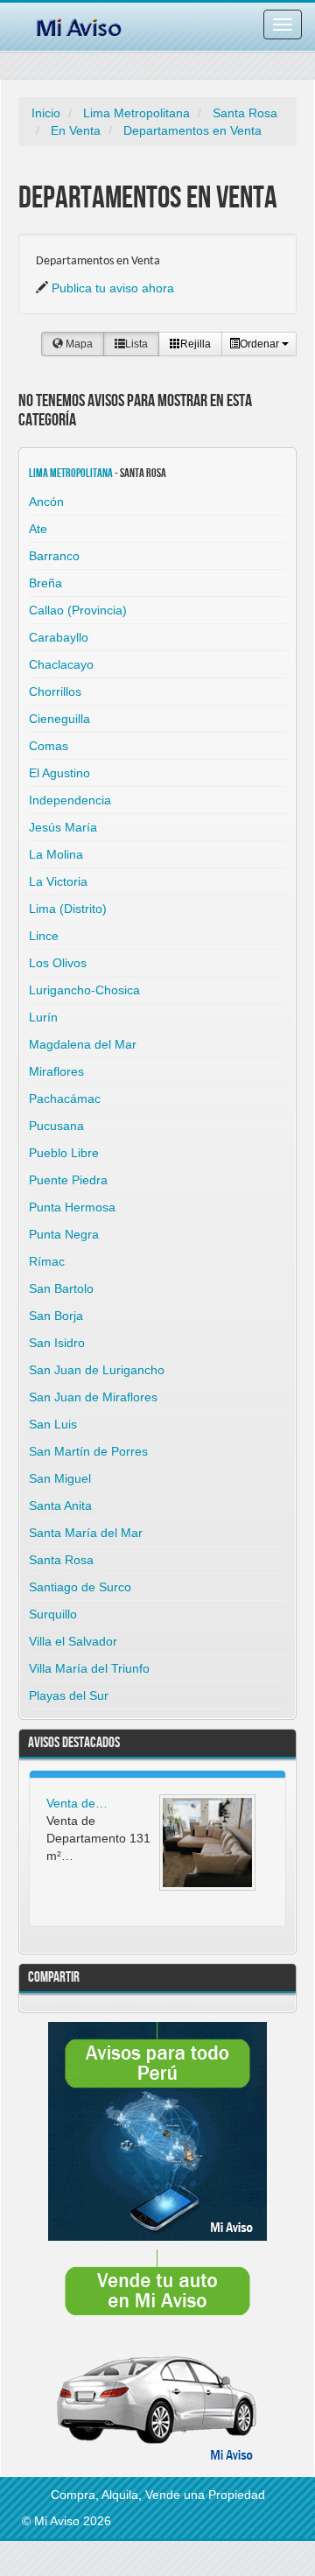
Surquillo (53, 1614)
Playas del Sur (69, 1695)
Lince (44, 936)
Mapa (78, 344)
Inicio (46, 113)
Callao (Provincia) (78, 610)
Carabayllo (59, 637)
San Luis (53, 1424)
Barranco (54, 556)
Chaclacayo (61, 664)
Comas (49, 746)
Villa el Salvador (73, 1641)
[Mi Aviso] (79, 25)
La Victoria (58, 881)
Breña (45, 583)
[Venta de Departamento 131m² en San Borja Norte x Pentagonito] (207, 1843)
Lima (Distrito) (68, 909)
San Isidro (57, 1343)
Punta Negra (64, 1234)
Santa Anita (60, 1506)
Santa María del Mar (86, 1533)
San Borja (56, 1316)
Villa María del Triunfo (89, 1668)
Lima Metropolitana (136, 113)
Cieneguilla (59, 719)
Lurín (43, 1017)
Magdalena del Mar (83, 1044)
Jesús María (63, 827)
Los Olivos (58, 963)
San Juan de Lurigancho (97, 1370)
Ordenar (261, 344)
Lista (136, 344)
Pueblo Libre (64, 1153)
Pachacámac (65, 1098)
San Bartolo (61, 1288)
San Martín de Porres (88, 1451)
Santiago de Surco (80, 1587)
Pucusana (56, 1126)
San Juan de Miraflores (93, 1397)
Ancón (46, 502)
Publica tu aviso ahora (113, 288)
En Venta (76, 130)
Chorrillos (55, 691)
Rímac (47, 1261)
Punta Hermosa (72, 1207)
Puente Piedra (68, 1180)
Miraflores (56, 1071)
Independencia (70, 800)
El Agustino (59, 773)
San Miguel (60, 1478)
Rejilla (196, 344)
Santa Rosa (245, 113)
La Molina (56, 854)
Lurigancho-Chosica (84, 990)
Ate (38, 529)
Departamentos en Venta (192, 130)
